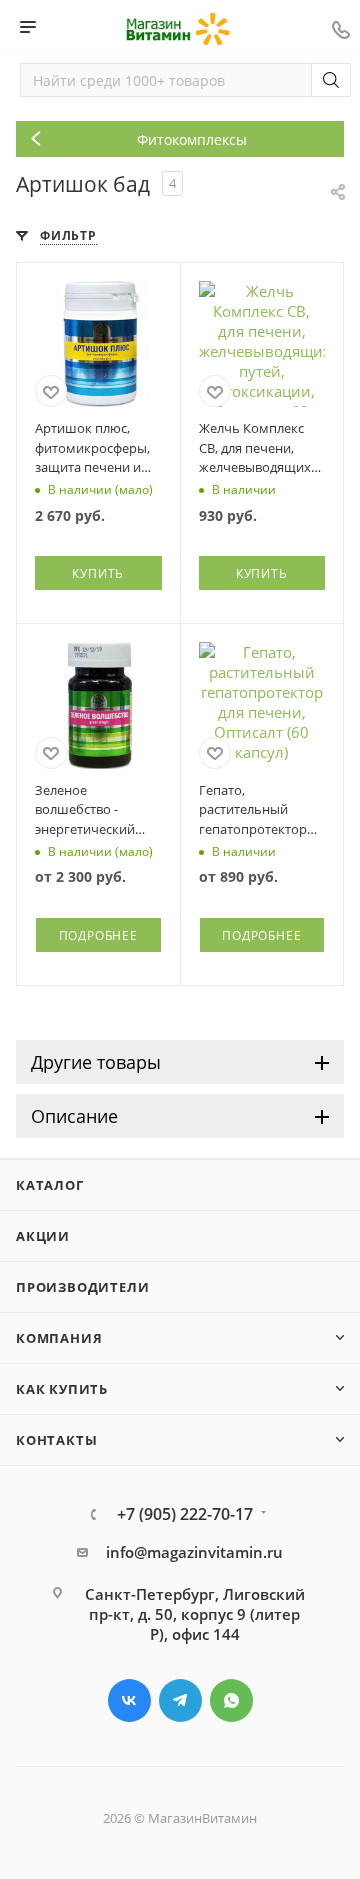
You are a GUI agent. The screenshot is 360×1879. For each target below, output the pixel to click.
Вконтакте (129, 1700)
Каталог (50, 1185)
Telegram (180, 1700)
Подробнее (98, 935)
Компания (59, 1338)
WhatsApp (231, 1700)
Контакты (56, 1440)
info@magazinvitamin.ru (194, 1552)
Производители (82, 1287)
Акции (43, 1236)
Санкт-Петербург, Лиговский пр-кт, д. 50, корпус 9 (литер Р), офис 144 (195, 1614)
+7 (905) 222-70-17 (185, 1514)
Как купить (62, 1389)
